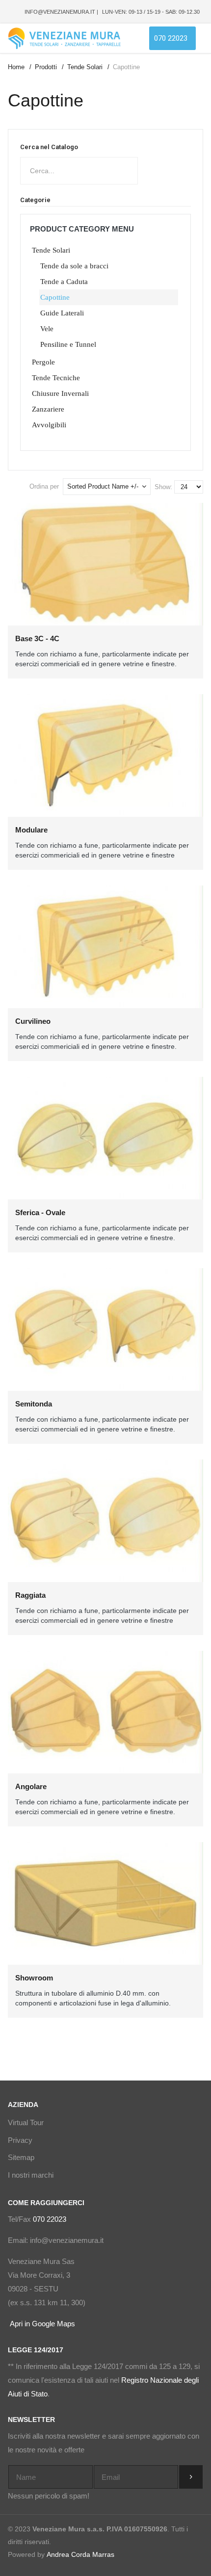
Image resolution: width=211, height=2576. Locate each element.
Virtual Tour (26, 2122)
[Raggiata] (105, 1520)
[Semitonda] (105, 1328)
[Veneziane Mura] (64, 38)
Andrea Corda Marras (80, 2554)
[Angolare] (105, 1711)
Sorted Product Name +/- (103, 486)
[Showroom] (105, 1902)
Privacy (20, 2140)
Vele (47, 329)
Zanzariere (48, 409)
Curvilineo (33, 1021)
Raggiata (30, 1595)
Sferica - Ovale (40, 1212)
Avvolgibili (49, 425)
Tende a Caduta (64, 282)
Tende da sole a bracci (74, 266)
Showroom (34, 1978)
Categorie (35, 200)
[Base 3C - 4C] (105, 563)
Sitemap (21, 2157)
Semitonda (34, 1404)
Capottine (55, 297)
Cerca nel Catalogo (49, 147)
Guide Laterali (62, 313)
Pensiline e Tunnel (68, 344)
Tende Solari (51, 250)
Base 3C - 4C (37, 638)
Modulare (31, 830)
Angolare (31, 1786)
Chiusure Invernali (60, 393)
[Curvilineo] (105, 946)
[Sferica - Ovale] (105, 1137)
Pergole (43, 362)
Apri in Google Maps (41, 2324)
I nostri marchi (31, 2175)
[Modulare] (105, 755)
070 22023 (50, 2219)
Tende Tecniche (56, 378)
